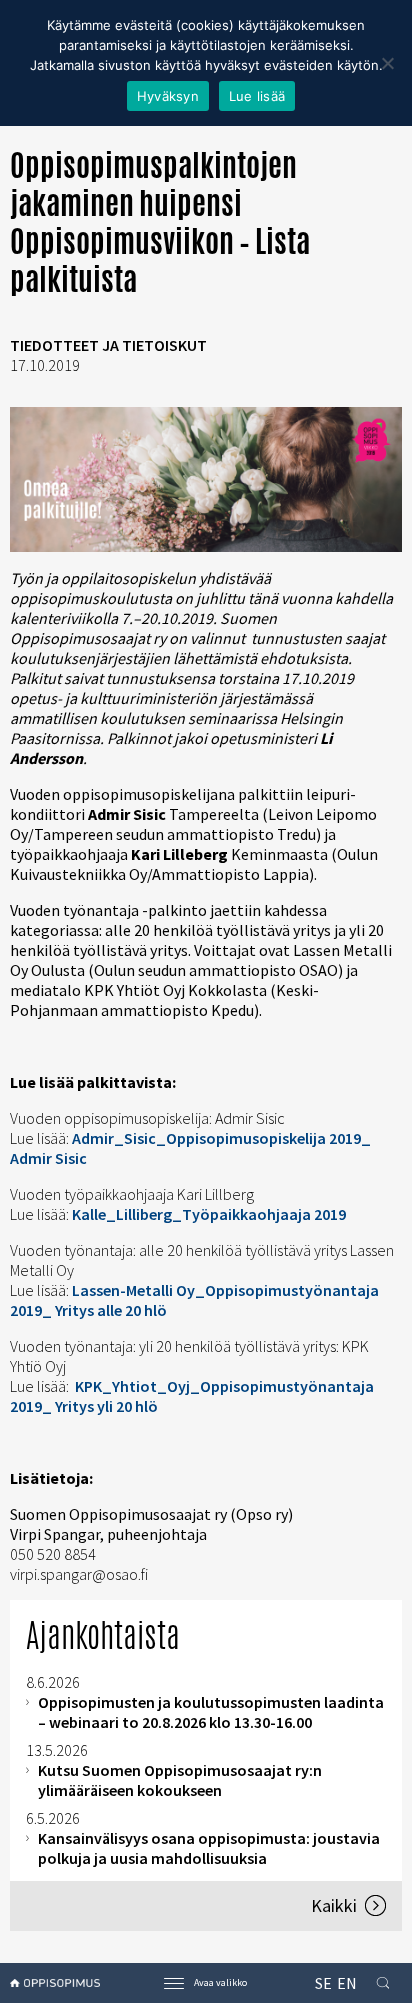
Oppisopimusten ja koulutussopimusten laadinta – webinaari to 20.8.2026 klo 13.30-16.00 (211, 1712)
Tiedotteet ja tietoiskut (108, 345)
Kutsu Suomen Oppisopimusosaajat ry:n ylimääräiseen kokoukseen (180, 1780)
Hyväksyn (168, 96)
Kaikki (334, 1905)
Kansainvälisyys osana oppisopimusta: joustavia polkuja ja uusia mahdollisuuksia (209, 1848)
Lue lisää (257, 96)
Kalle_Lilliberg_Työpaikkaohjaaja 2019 (209, 1214)
